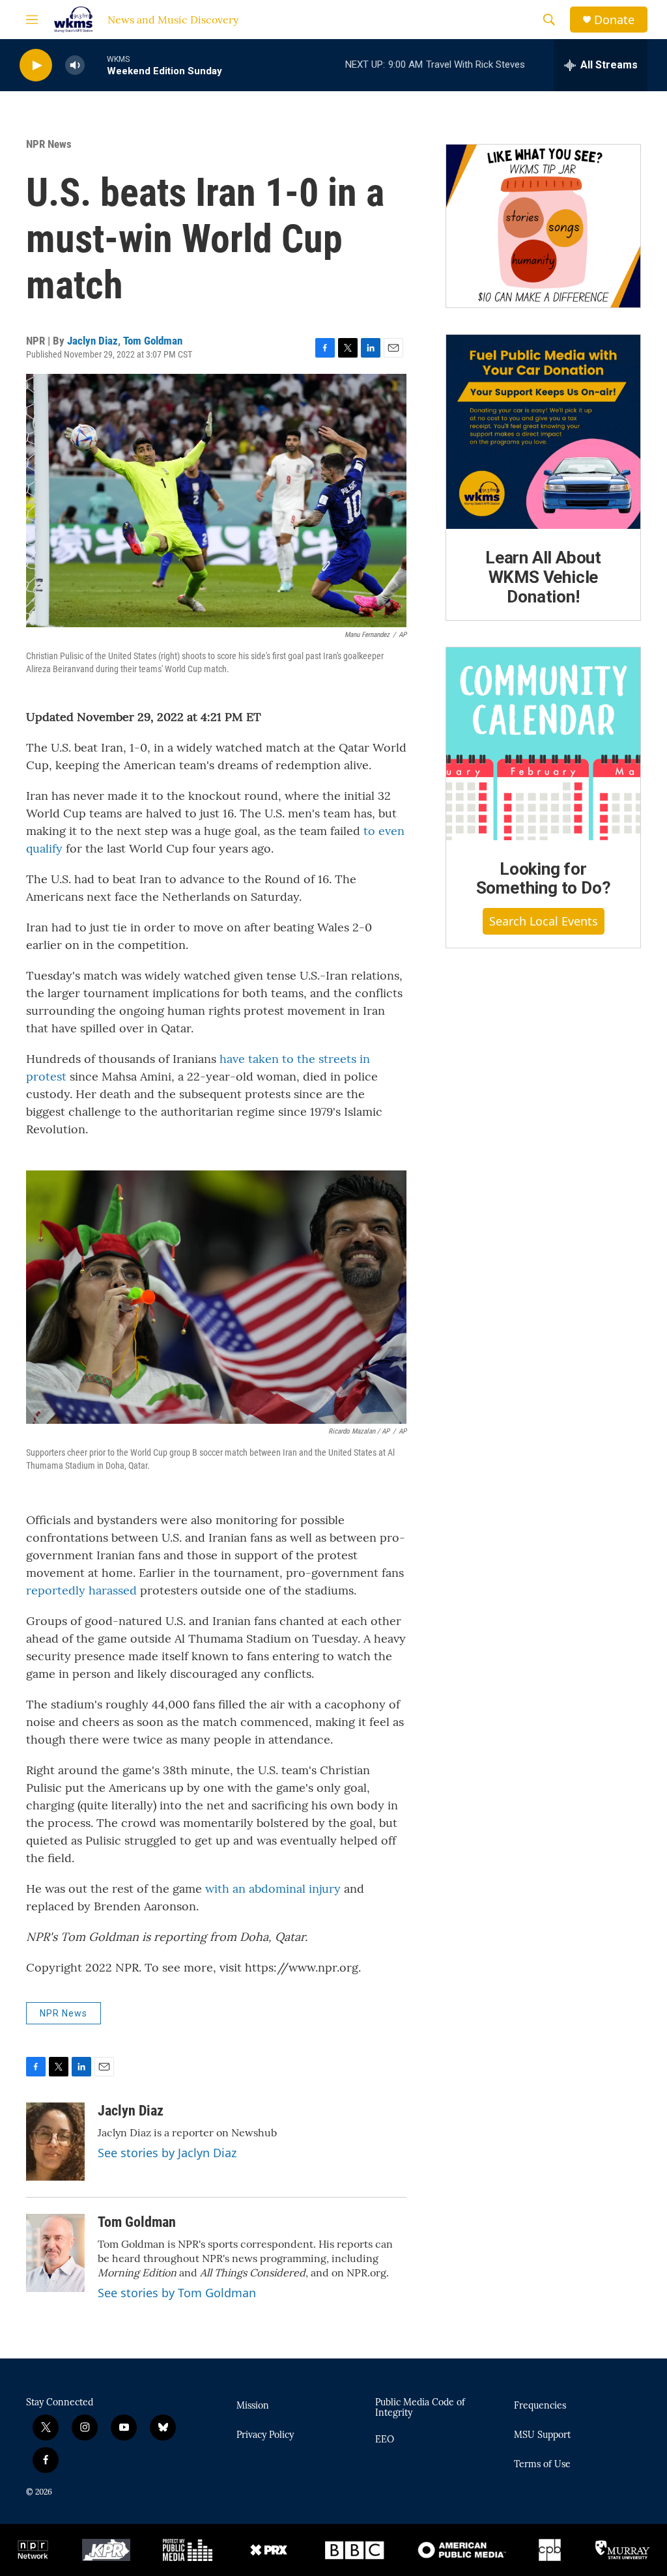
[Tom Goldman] (55, 2253)
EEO (385, 2440)
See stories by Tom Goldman (177, 2293)
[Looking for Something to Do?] (543, 744)
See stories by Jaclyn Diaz (167, 2153)
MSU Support (542, 2435)
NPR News (49, 144)
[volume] (75, 65)
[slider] (96, 65)
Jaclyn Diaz (92, 341)
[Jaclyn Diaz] (55, 2142)
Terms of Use (542, 2465)
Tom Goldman (153, 341)
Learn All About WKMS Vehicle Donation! (543, 577)
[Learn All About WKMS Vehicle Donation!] (543, 432)
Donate (614, 20)
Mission (253, 2406)
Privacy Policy (265, 2435)
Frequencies (540, 2406)
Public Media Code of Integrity (420, 2408)
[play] (36, 65)
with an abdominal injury (273, 1889)
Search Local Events (544, 921)
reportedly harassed (81, 1590)
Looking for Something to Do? (544, 879)
